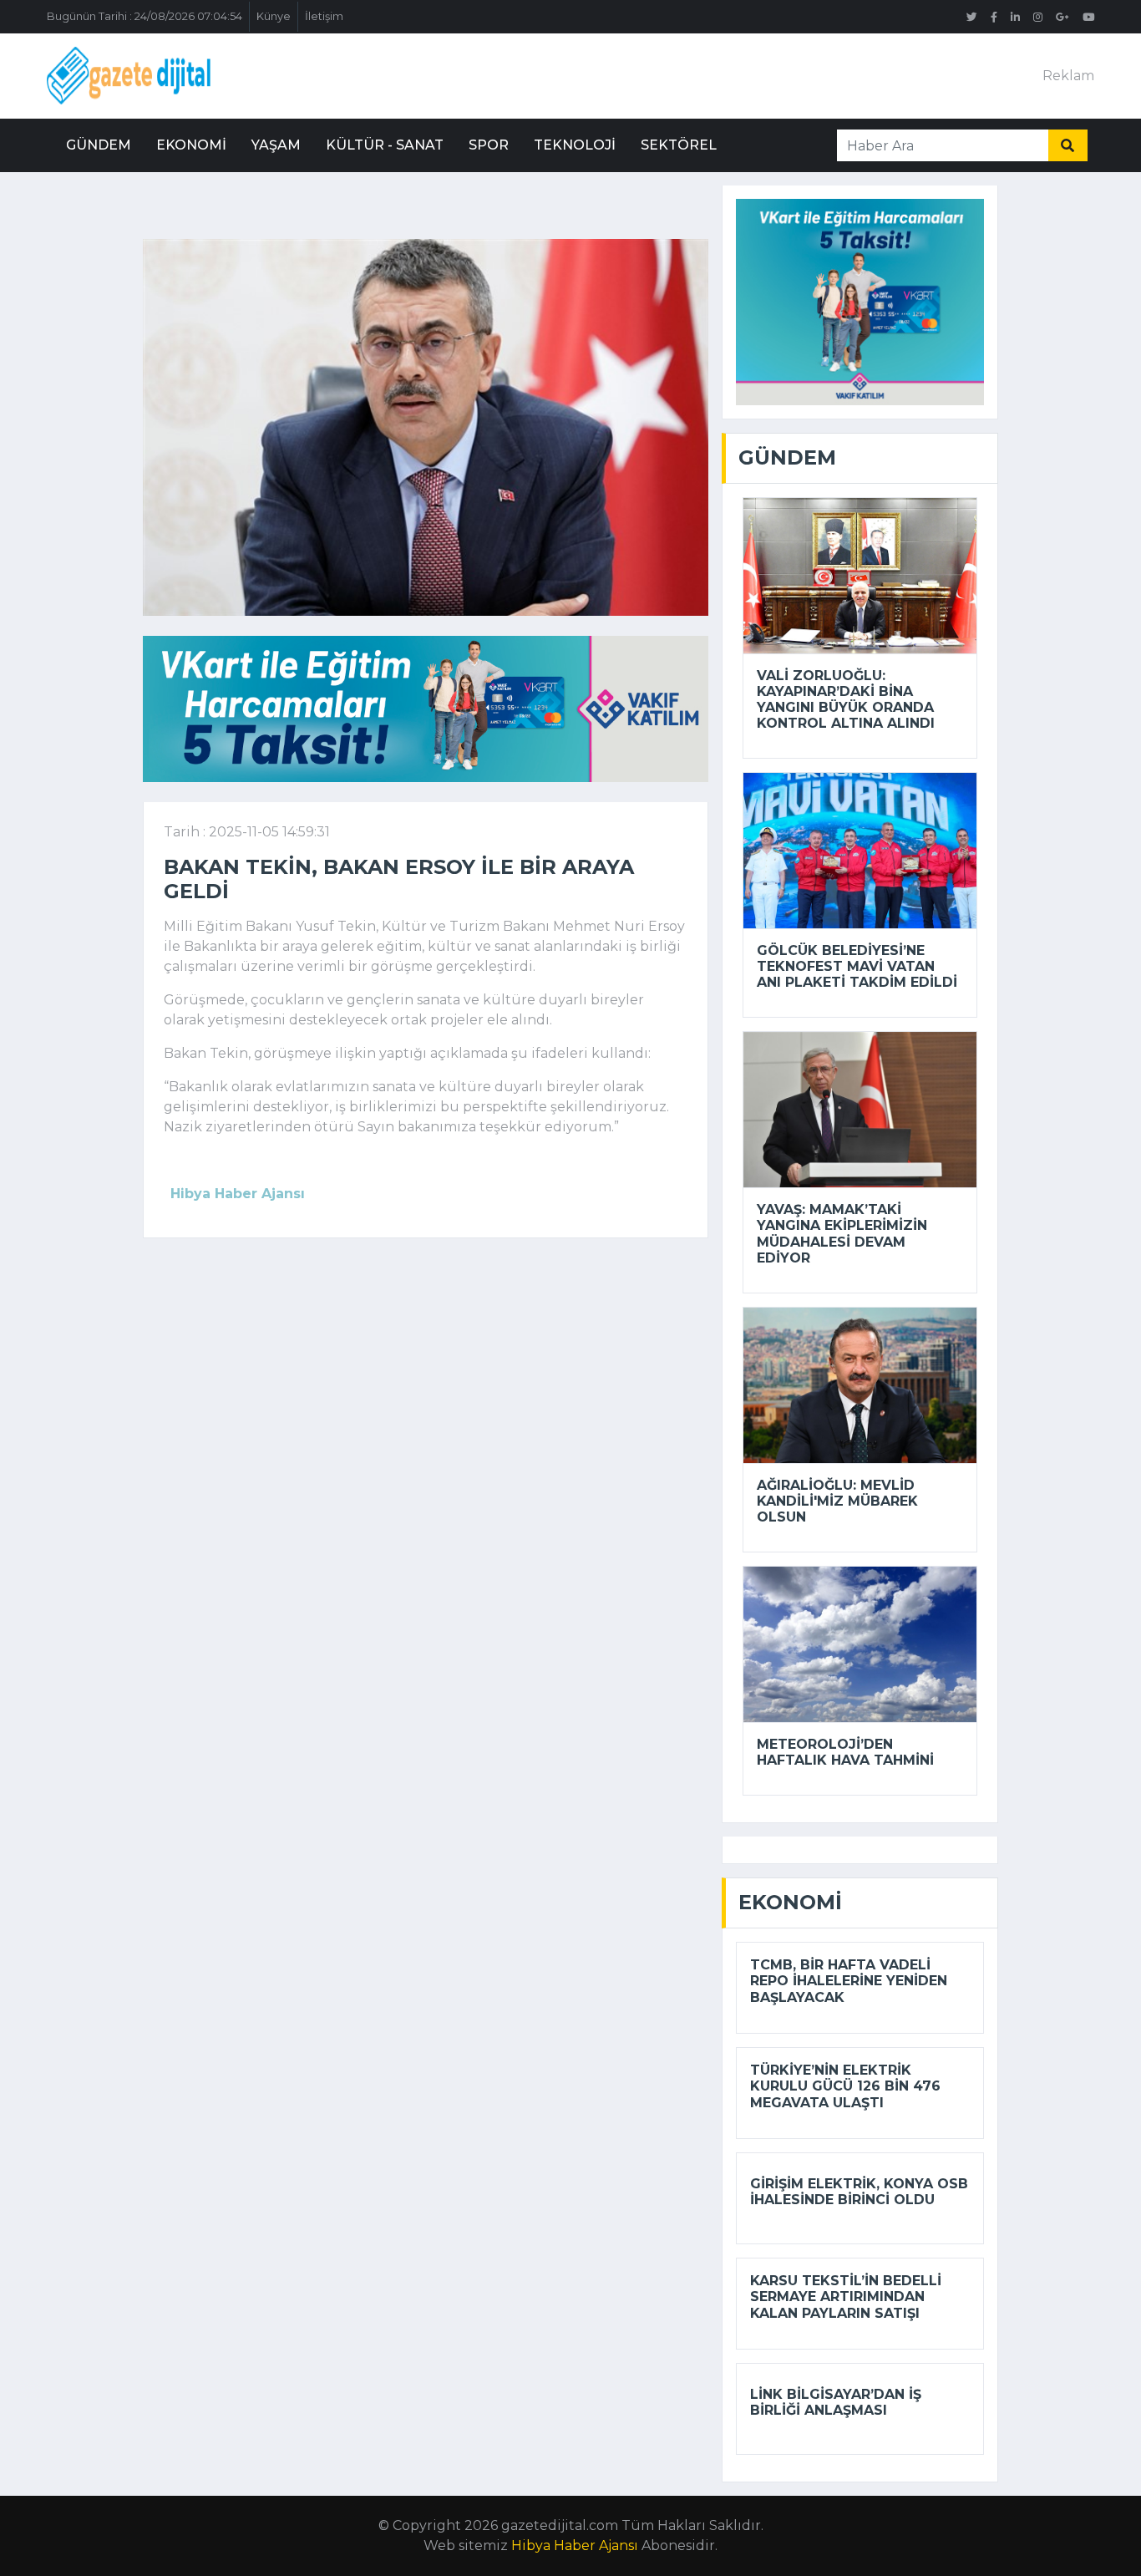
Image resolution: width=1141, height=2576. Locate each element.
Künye (274, 16)
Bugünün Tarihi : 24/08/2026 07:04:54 (145, 16)
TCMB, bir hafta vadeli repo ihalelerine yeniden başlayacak (849, 1981)
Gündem (99, 145)
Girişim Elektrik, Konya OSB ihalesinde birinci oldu (859, 2192)
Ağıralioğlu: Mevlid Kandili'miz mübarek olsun (837, 1501)
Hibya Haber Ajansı (575, 2546)
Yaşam (276, 145)
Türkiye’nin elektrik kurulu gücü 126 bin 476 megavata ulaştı (845, 2086)
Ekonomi (191, 145)
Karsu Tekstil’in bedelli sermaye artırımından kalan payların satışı (846, 2297)
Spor (489, 145)
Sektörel (679, 145)
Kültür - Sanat (385, 145)
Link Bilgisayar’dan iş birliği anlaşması (836, 2402)
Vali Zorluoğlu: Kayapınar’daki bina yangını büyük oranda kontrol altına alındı (846, 700)
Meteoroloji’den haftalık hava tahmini (845, 1752)
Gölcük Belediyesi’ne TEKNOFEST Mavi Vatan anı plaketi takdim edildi (857, 966)
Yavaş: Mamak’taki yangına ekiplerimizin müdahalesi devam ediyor (842, 1234)
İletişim (324, 16)
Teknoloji (575, 145)
